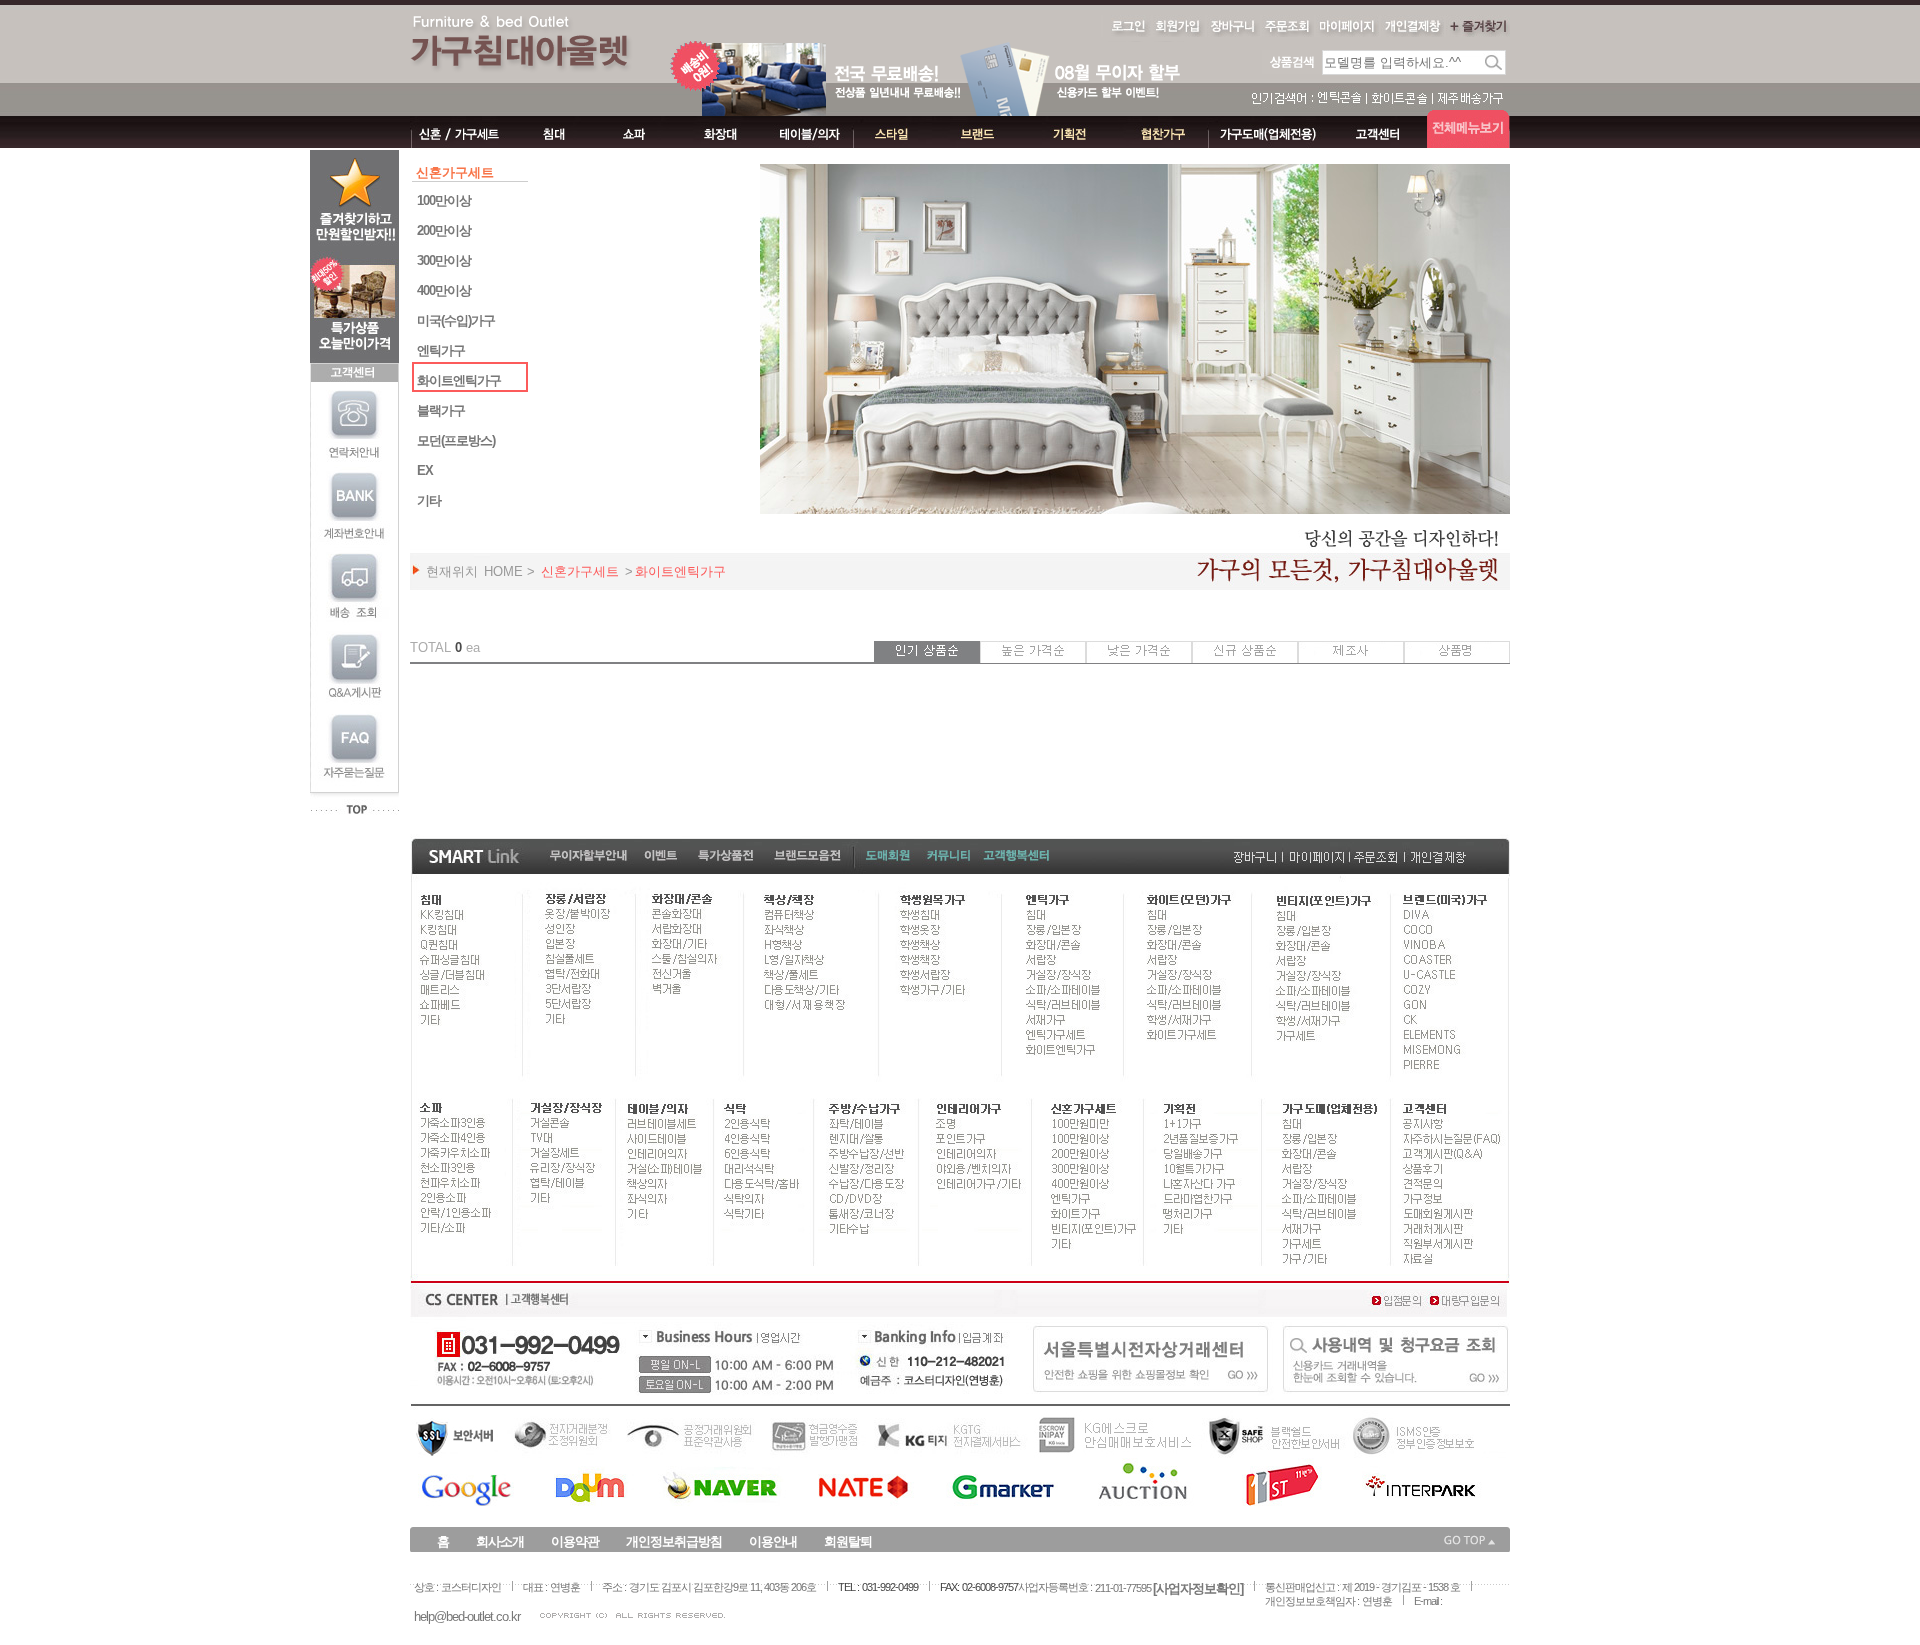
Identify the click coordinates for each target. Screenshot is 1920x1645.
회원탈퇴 (848, 1541)
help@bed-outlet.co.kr (467, 1616)
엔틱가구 (441, 350)
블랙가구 (441, 410)
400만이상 (444, 290)
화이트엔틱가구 (459, 380)
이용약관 (575, 1541)
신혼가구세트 (580, 571)
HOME (503, 571)
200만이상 (444, 230)
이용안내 (773, 1541)
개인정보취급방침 (674, 1541)
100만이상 (444, 200)
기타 (429, 500)
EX (425, 470)
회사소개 (500, 1541)
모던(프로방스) (456, 440)
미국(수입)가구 (456, 320)
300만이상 (444, 260)
